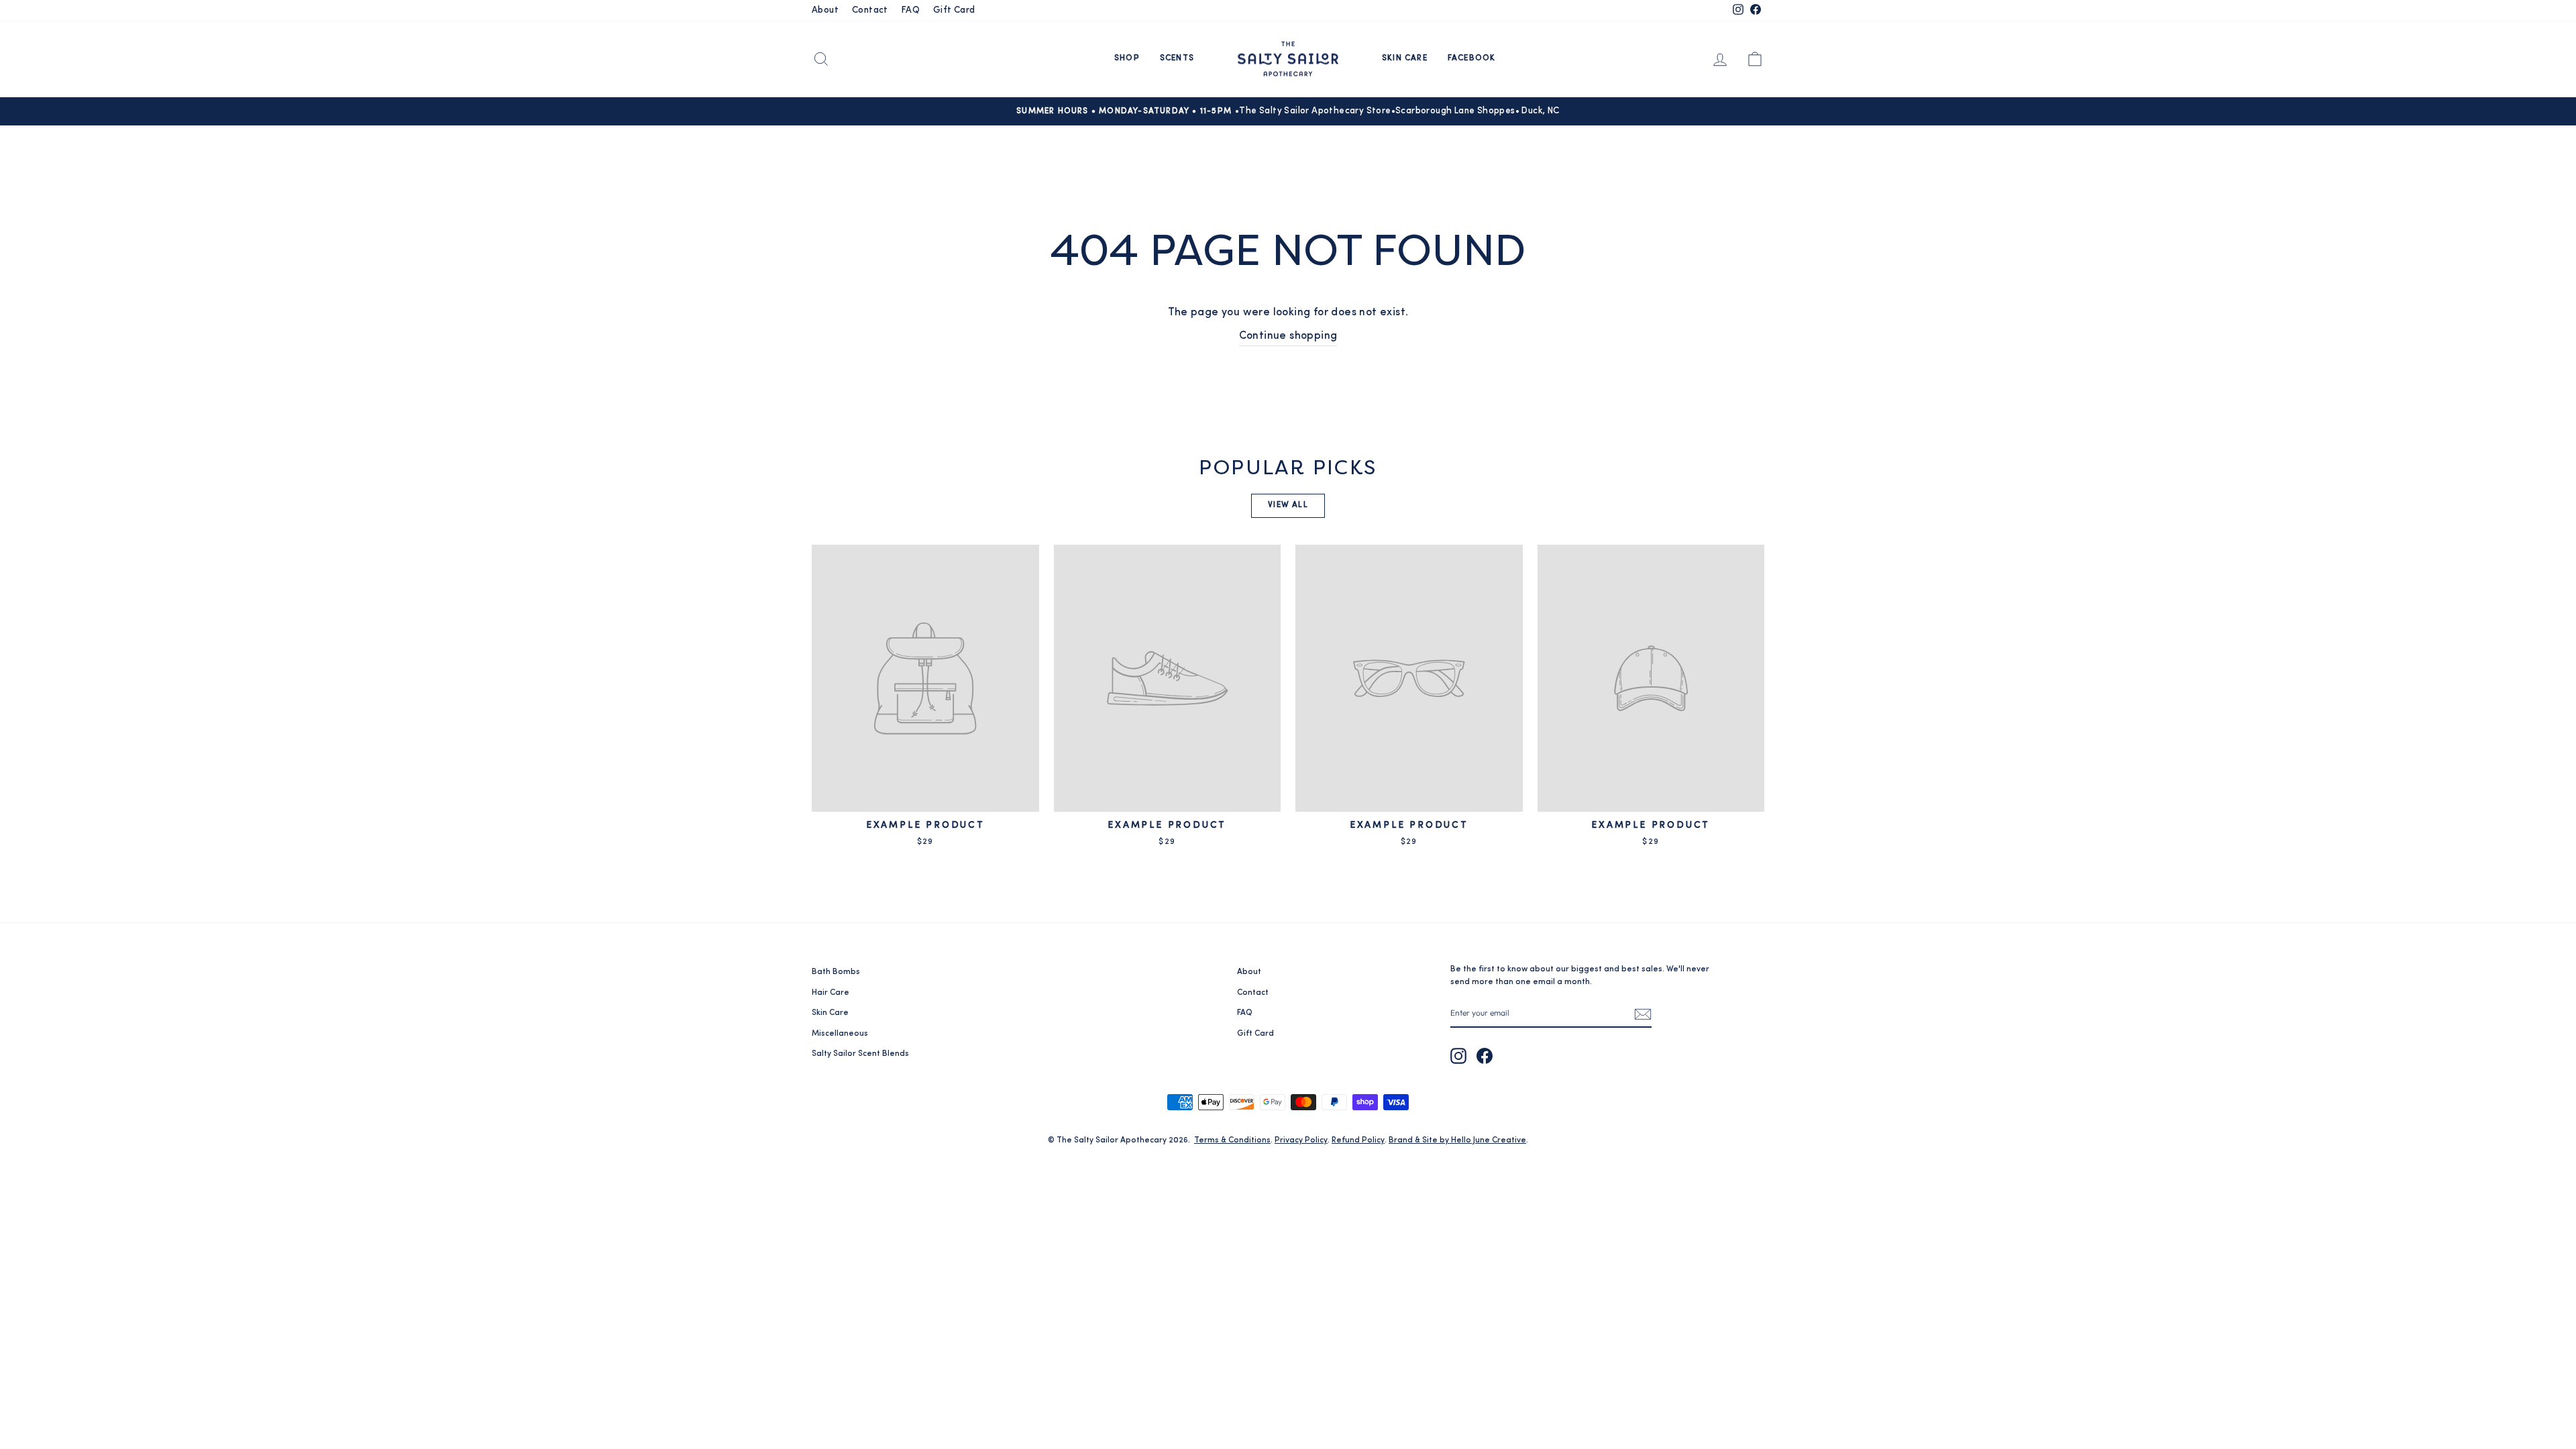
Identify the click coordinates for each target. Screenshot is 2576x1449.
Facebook (1472, 58)
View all (1288, 505)
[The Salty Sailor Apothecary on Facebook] (1485, 1056)
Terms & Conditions (1232, 1140)
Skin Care (1405, 58)
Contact (870, 10)
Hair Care (830, 993)
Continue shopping (1288, 336)
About (825, 10)
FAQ (911, 10)
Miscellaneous (840, 1034)
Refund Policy (1358, 1140)
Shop (1127, 58)
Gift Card (954, 10)
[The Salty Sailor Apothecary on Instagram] (1458, 1056)
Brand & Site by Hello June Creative (1457, 1140)
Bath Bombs (836, 972)
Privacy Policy (1301, 1140)
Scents (1177, 58)
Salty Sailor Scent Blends (860, 1054)
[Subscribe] (1643, 1014)
